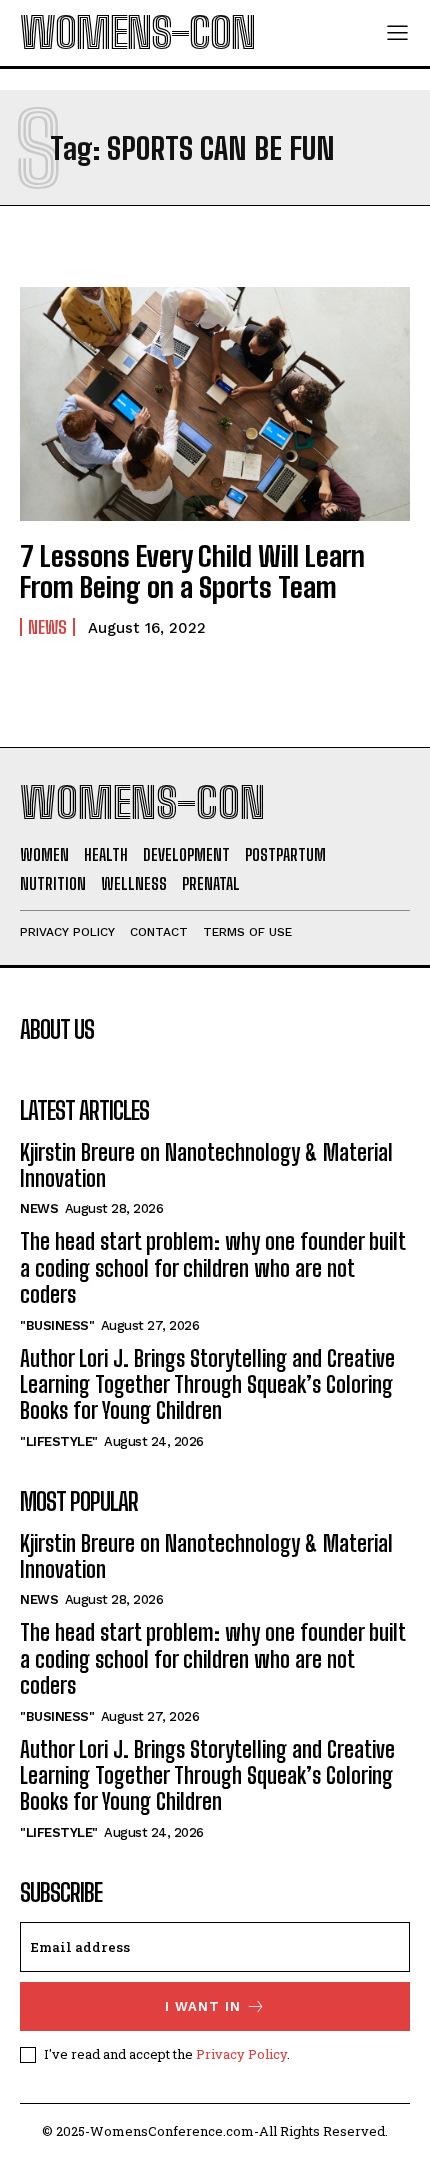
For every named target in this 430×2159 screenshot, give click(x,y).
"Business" (57, 1325)
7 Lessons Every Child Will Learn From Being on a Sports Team (192, 571)
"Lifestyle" (59, 1441)
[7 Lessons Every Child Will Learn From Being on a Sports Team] (215, 404)
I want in (203, 2006)
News (47, 627)
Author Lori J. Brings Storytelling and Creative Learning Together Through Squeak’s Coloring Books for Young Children (207, 1385)
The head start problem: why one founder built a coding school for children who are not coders (212, 1268)
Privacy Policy (241, 2054)
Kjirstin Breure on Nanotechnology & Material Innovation (206, 1165)
